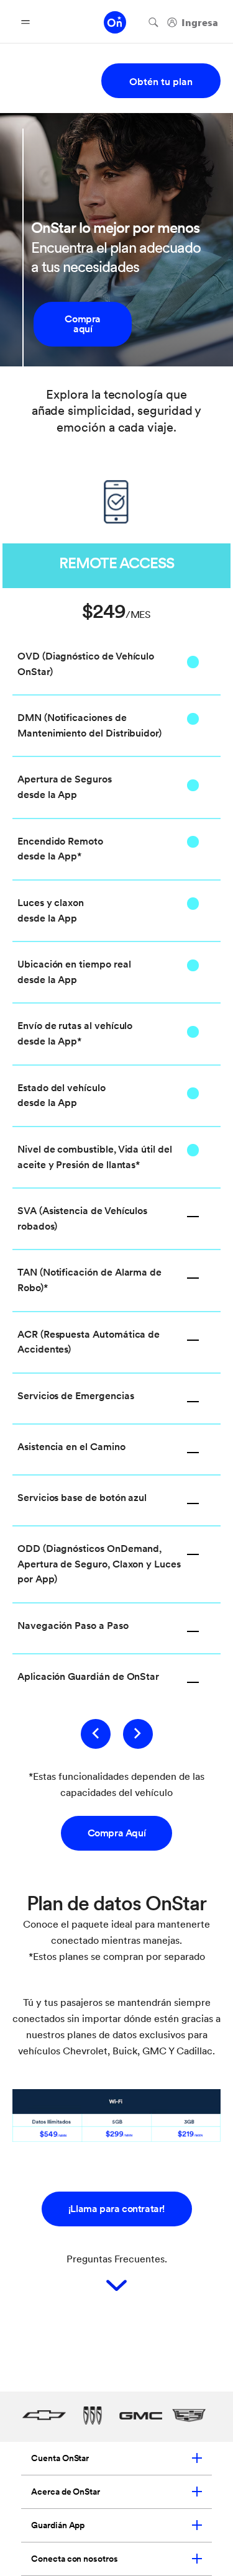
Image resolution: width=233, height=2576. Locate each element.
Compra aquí (83, 324)
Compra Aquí (117, 1833)
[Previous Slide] (96, 1734)
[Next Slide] (138, 1734)
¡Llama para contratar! (116, 2209)
